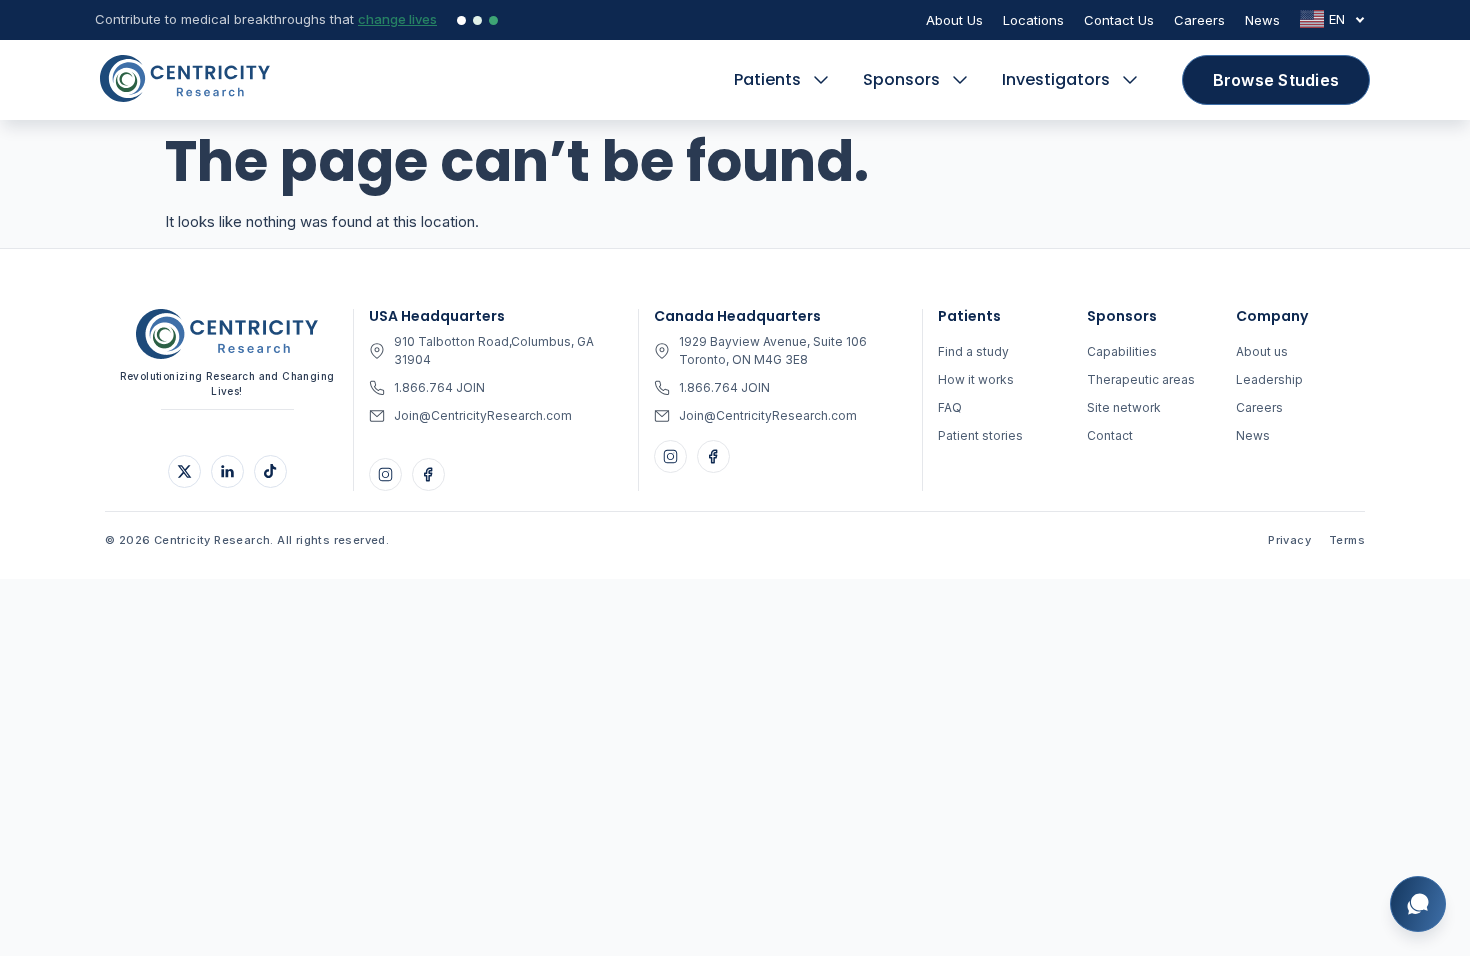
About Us (954, 20)
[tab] (461, 20)
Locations (1033, 20)
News (1262, 20)
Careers (1199, 20)
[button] (783, 80)
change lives (397, 19)
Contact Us (1119, 20)
